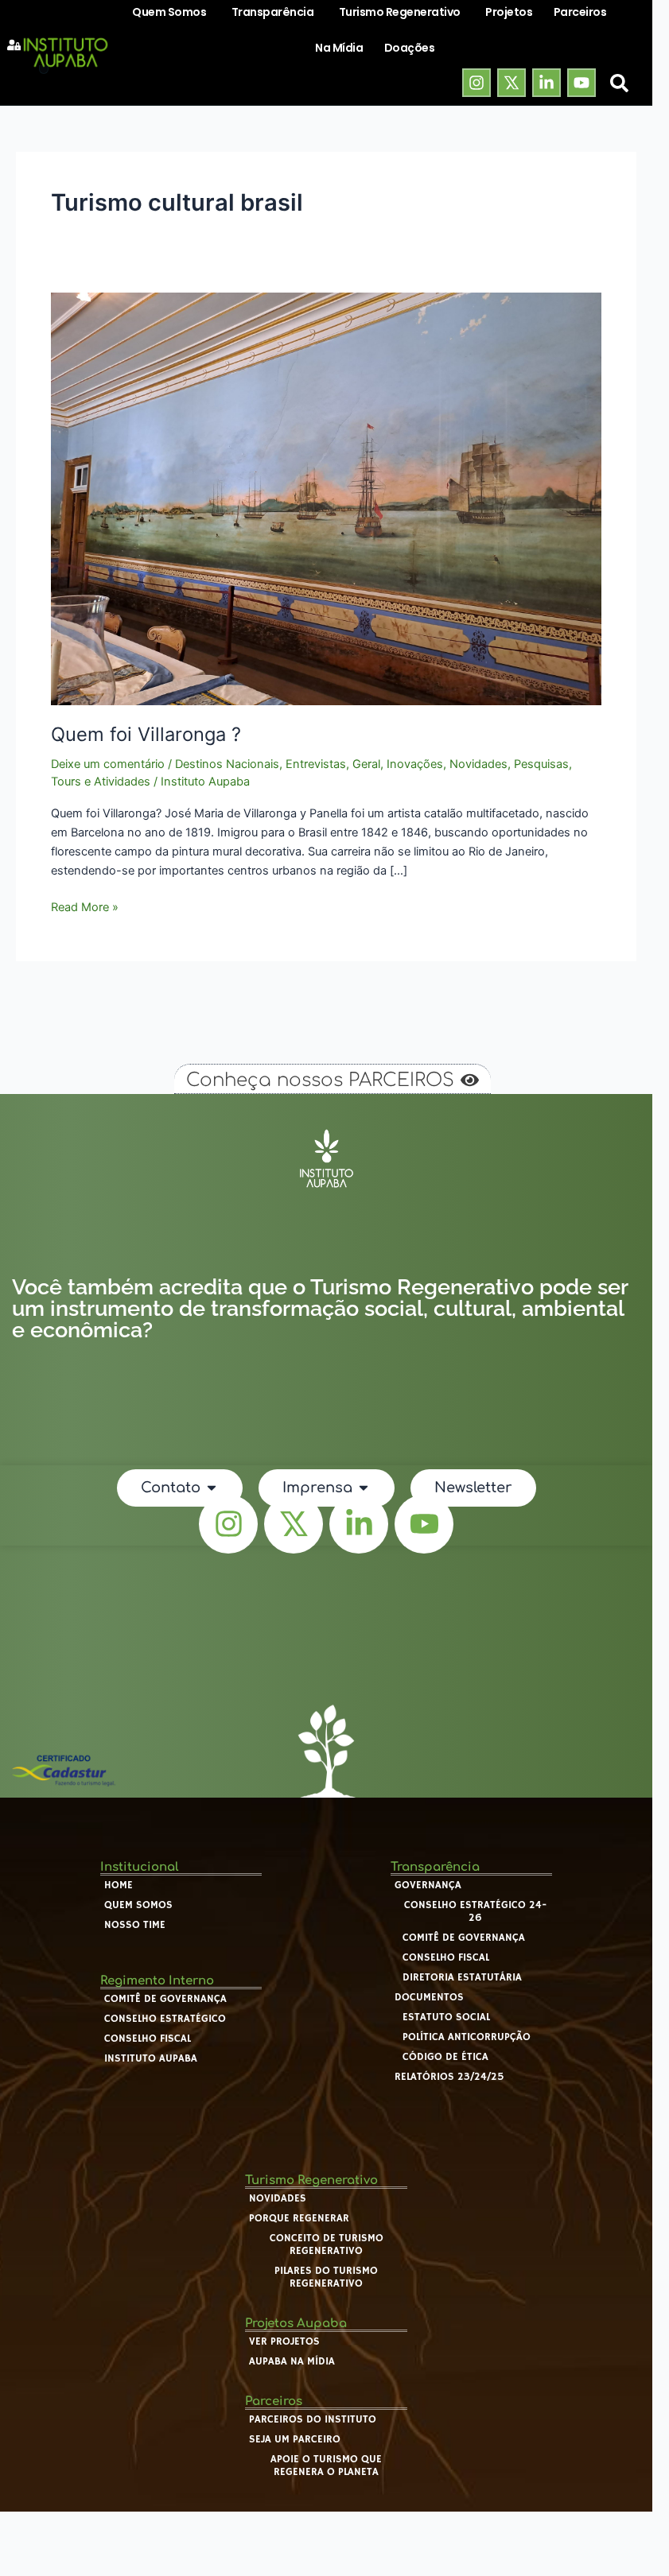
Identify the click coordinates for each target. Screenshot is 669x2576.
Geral (366, 764)
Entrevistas (316, 764)
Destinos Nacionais (227, 764)
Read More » (85, 906)
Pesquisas (541, 764)
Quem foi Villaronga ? (146, 734)
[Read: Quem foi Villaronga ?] (326, 498)
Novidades (478, 764)
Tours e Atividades (101, 782)
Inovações (415, 764)
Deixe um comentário (108, 764)
